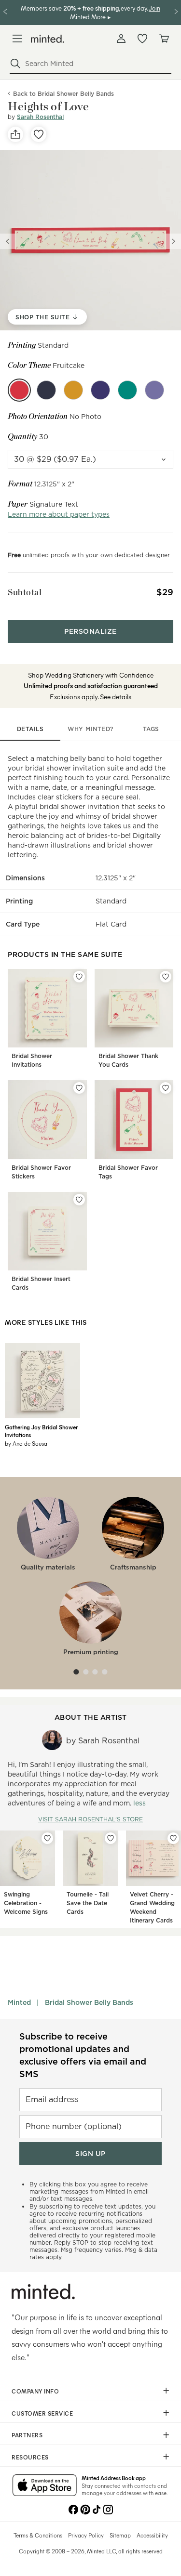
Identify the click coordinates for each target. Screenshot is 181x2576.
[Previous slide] (8, 241)
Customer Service (42, 2413)
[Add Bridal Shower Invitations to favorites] (79, 977)
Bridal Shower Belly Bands (89, 2002)
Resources (30, 2457)
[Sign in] (121, 39)
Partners (27, 2435)
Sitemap (120, 2535)
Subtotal (25, 592)
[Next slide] (173, 241)
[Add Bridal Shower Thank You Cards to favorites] (166, 977)
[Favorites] (142, 39)
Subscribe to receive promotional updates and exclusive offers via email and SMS (83, 2055)
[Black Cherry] (46, 390)
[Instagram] (108, 2509)
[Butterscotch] (73, 390)
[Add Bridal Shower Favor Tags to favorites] (166, 1088)
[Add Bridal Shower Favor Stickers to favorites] (79, 1088)
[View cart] (164, 39)
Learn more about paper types (59, 514)
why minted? (90, 729)
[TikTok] (97, 2509)
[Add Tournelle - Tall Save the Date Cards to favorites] (111, 1838)
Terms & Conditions (38, 2535)
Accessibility (152, 2535)
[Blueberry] (100, 390)
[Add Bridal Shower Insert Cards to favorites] (79, 1200)
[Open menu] (17, 39)
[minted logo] (48, 39)
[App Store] (45, 2486)
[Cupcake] (154, 390)
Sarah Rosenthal (40, 117)
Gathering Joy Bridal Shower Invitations (41, 1431)
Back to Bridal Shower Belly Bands (63, 94)
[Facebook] (73, 2509)
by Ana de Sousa (26, 1443)
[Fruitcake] (19, 390)
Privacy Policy (86, 2535)
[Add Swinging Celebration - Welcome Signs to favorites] (47, 1838)
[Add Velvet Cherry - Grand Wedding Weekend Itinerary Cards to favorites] (173, 1838)
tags (151, 729)
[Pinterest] (85, 2509)
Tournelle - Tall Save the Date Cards (88, 1903)
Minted (19, 2002)
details (30, 729)
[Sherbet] (127, 390)
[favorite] (39, 134)
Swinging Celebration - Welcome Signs (26, 1903)
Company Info (35, 2391)
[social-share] (15, 134)
